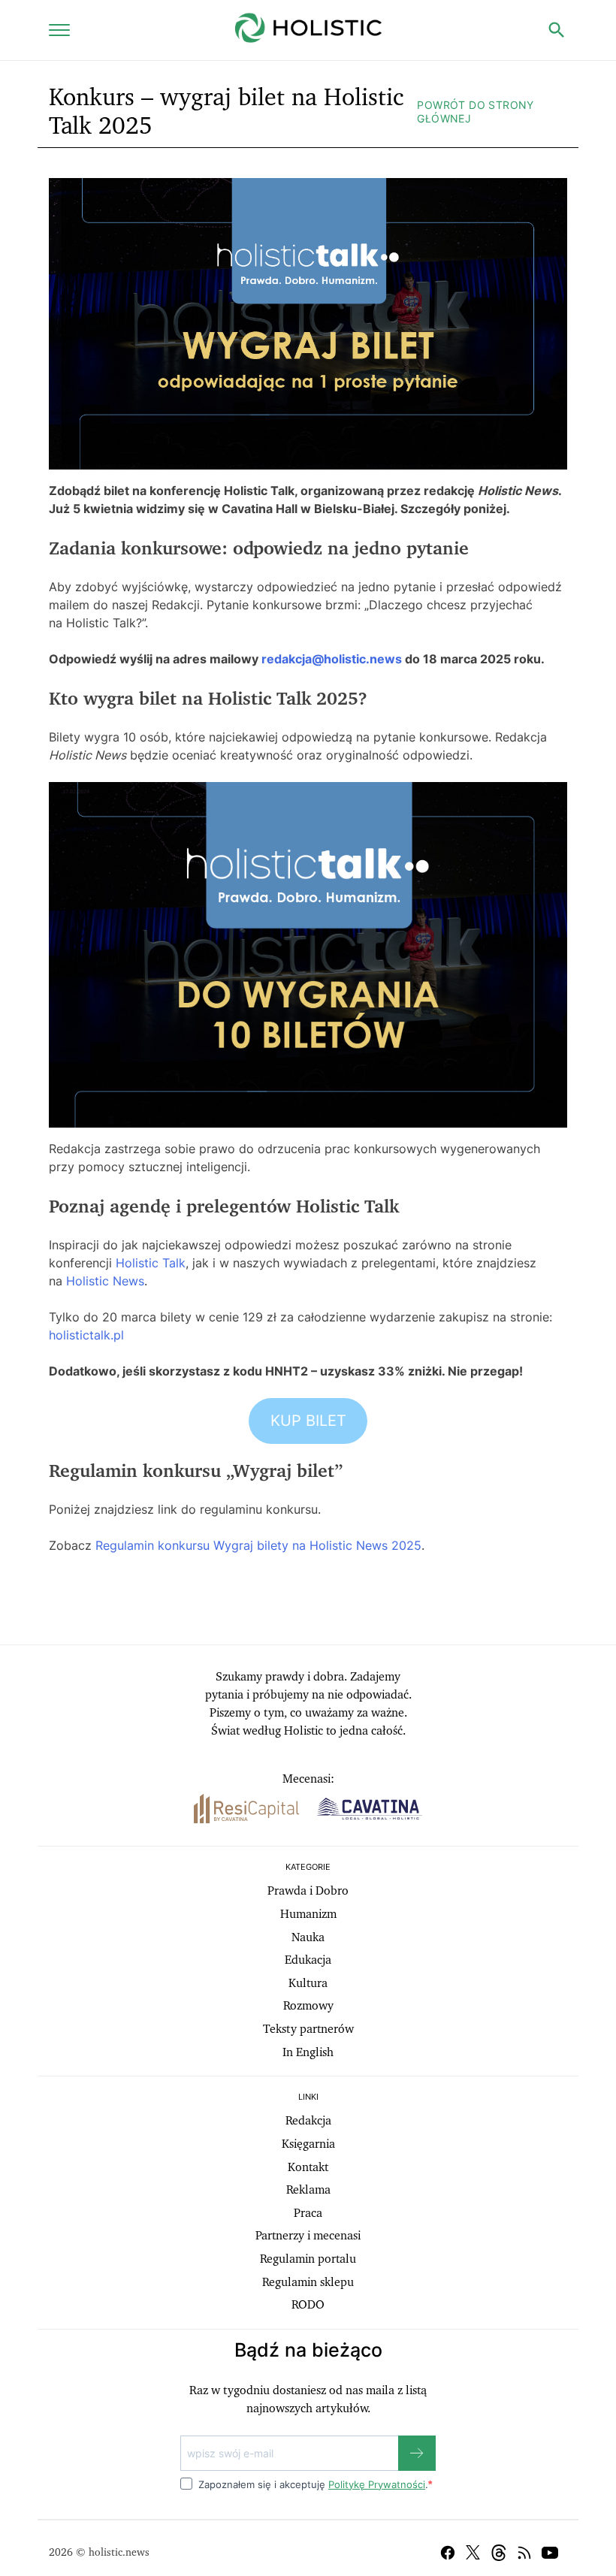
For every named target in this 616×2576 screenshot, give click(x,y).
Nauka (308, 1937)
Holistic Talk (151, 1263)
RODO (308, 2305)
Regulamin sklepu (308, 2282)
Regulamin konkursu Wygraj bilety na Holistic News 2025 (258, 1545)
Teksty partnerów (308, 2029)
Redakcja (308, 2121)
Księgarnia (308, 2144)
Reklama (308, 2190)
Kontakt (308, 2167)
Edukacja (308, 1960)
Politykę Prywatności (377, 2484)
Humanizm (308, 1914)
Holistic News (105, 1281)
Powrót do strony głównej (475, 112)
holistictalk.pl (86, 1335)
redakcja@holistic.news (332, 659)
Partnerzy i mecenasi (308, 2236)
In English (308, 2052)
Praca (308, 2213)
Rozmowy (308, 2006)
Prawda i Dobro (308, 1891)
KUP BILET (308, 1421)
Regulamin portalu (308, 2259)
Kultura (308, 1983)
